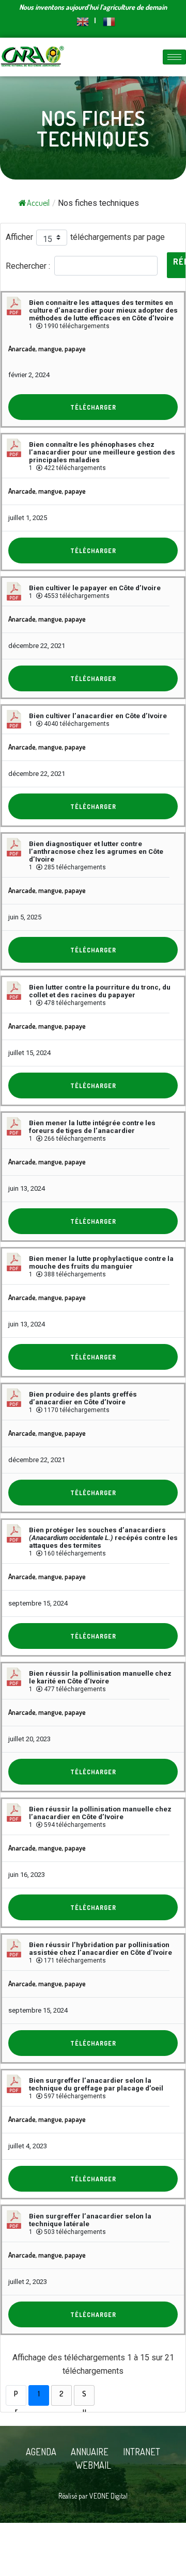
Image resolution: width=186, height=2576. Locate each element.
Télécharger (93, 407)
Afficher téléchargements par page (85, 237)
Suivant (84, 2397)
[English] (83, 20)
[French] (105, 20)
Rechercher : (28, 265)
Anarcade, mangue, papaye (47, 349)
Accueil (38, 203)
